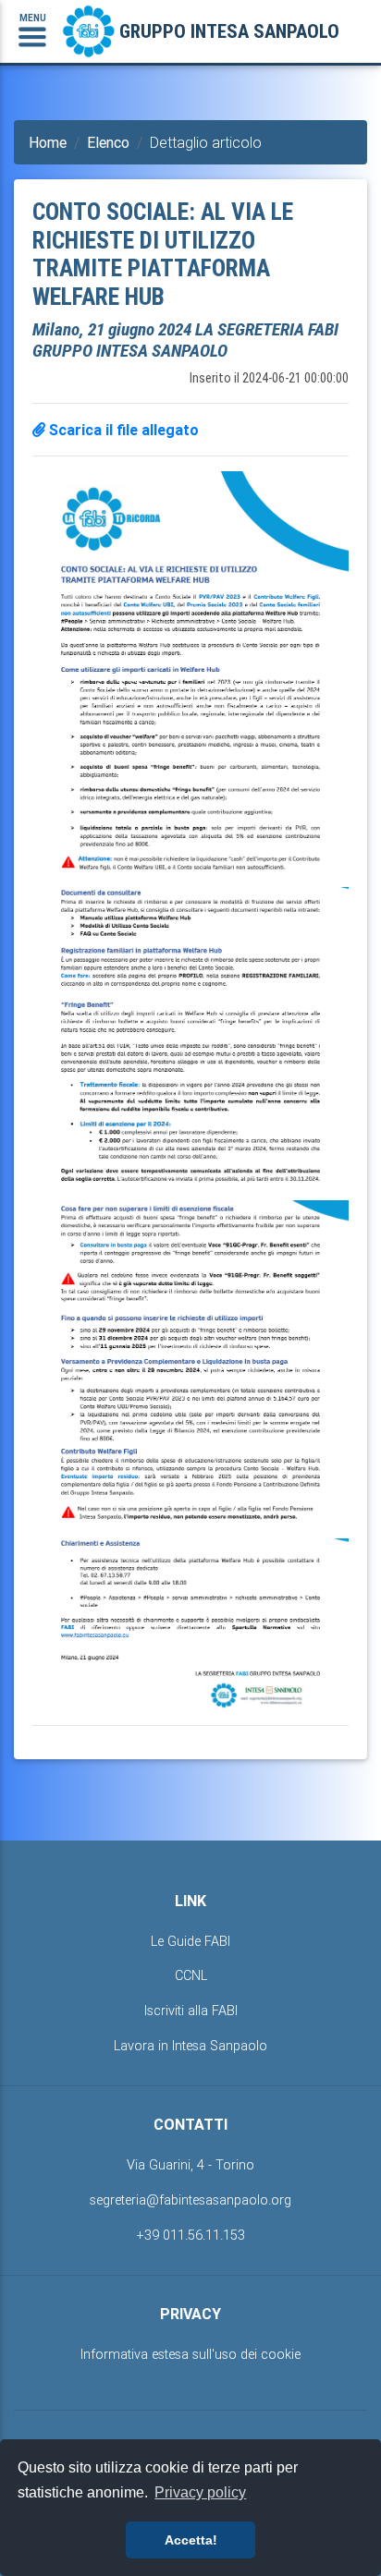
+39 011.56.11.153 (191, 2235)
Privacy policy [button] (200, 2492)
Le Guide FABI (190, 1941)
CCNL (191, 1975)
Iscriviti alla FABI (191, 2011)
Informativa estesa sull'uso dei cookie (190, 2354)
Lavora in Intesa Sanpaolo (190, 2046)
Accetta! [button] (191, 2540)
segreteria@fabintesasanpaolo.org (190, 2200)
